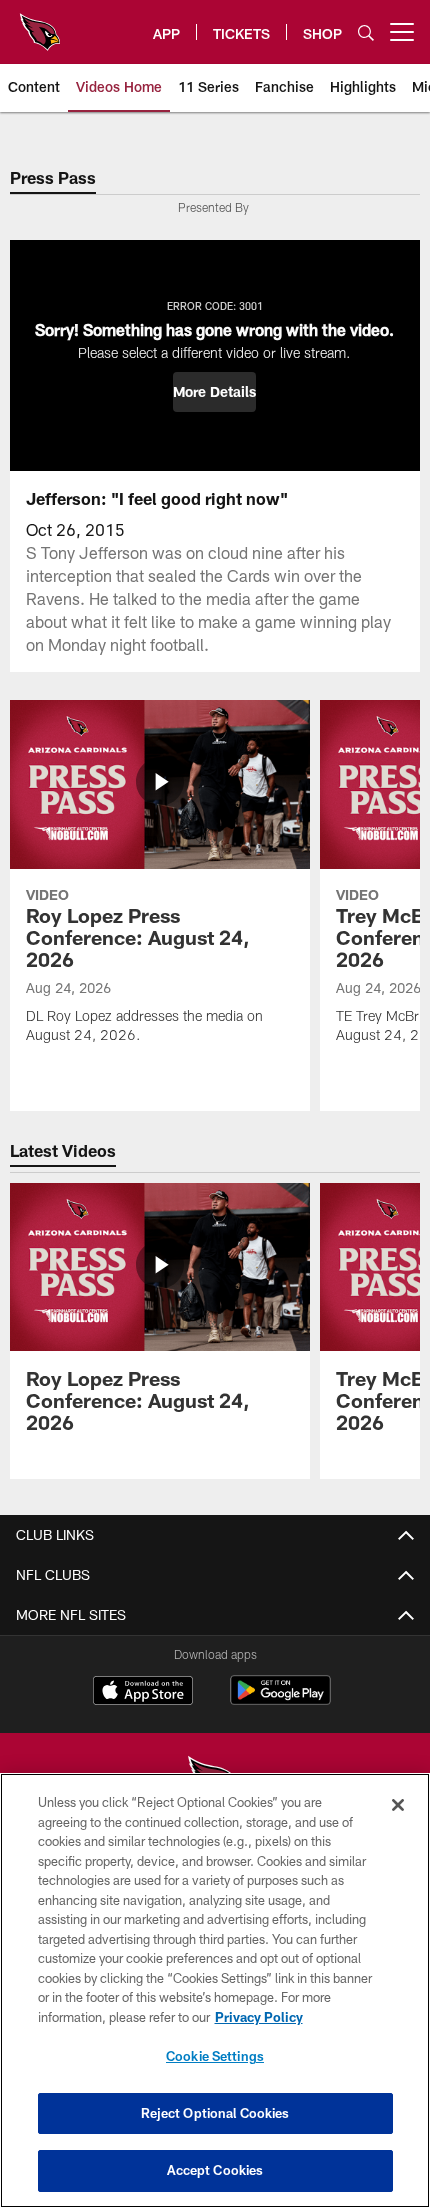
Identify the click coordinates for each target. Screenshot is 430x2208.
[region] (215, 1990)
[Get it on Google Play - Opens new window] (280, 1700)
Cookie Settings (215, 2056)
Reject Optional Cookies (215, 2113)
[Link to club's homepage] (40, 24)
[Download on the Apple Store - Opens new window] (143, 1693)
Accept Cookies (215, 2170)
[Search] (366, 32)
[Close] (398, 1805)
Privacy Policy (259, 2017)
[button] (214, 392)
